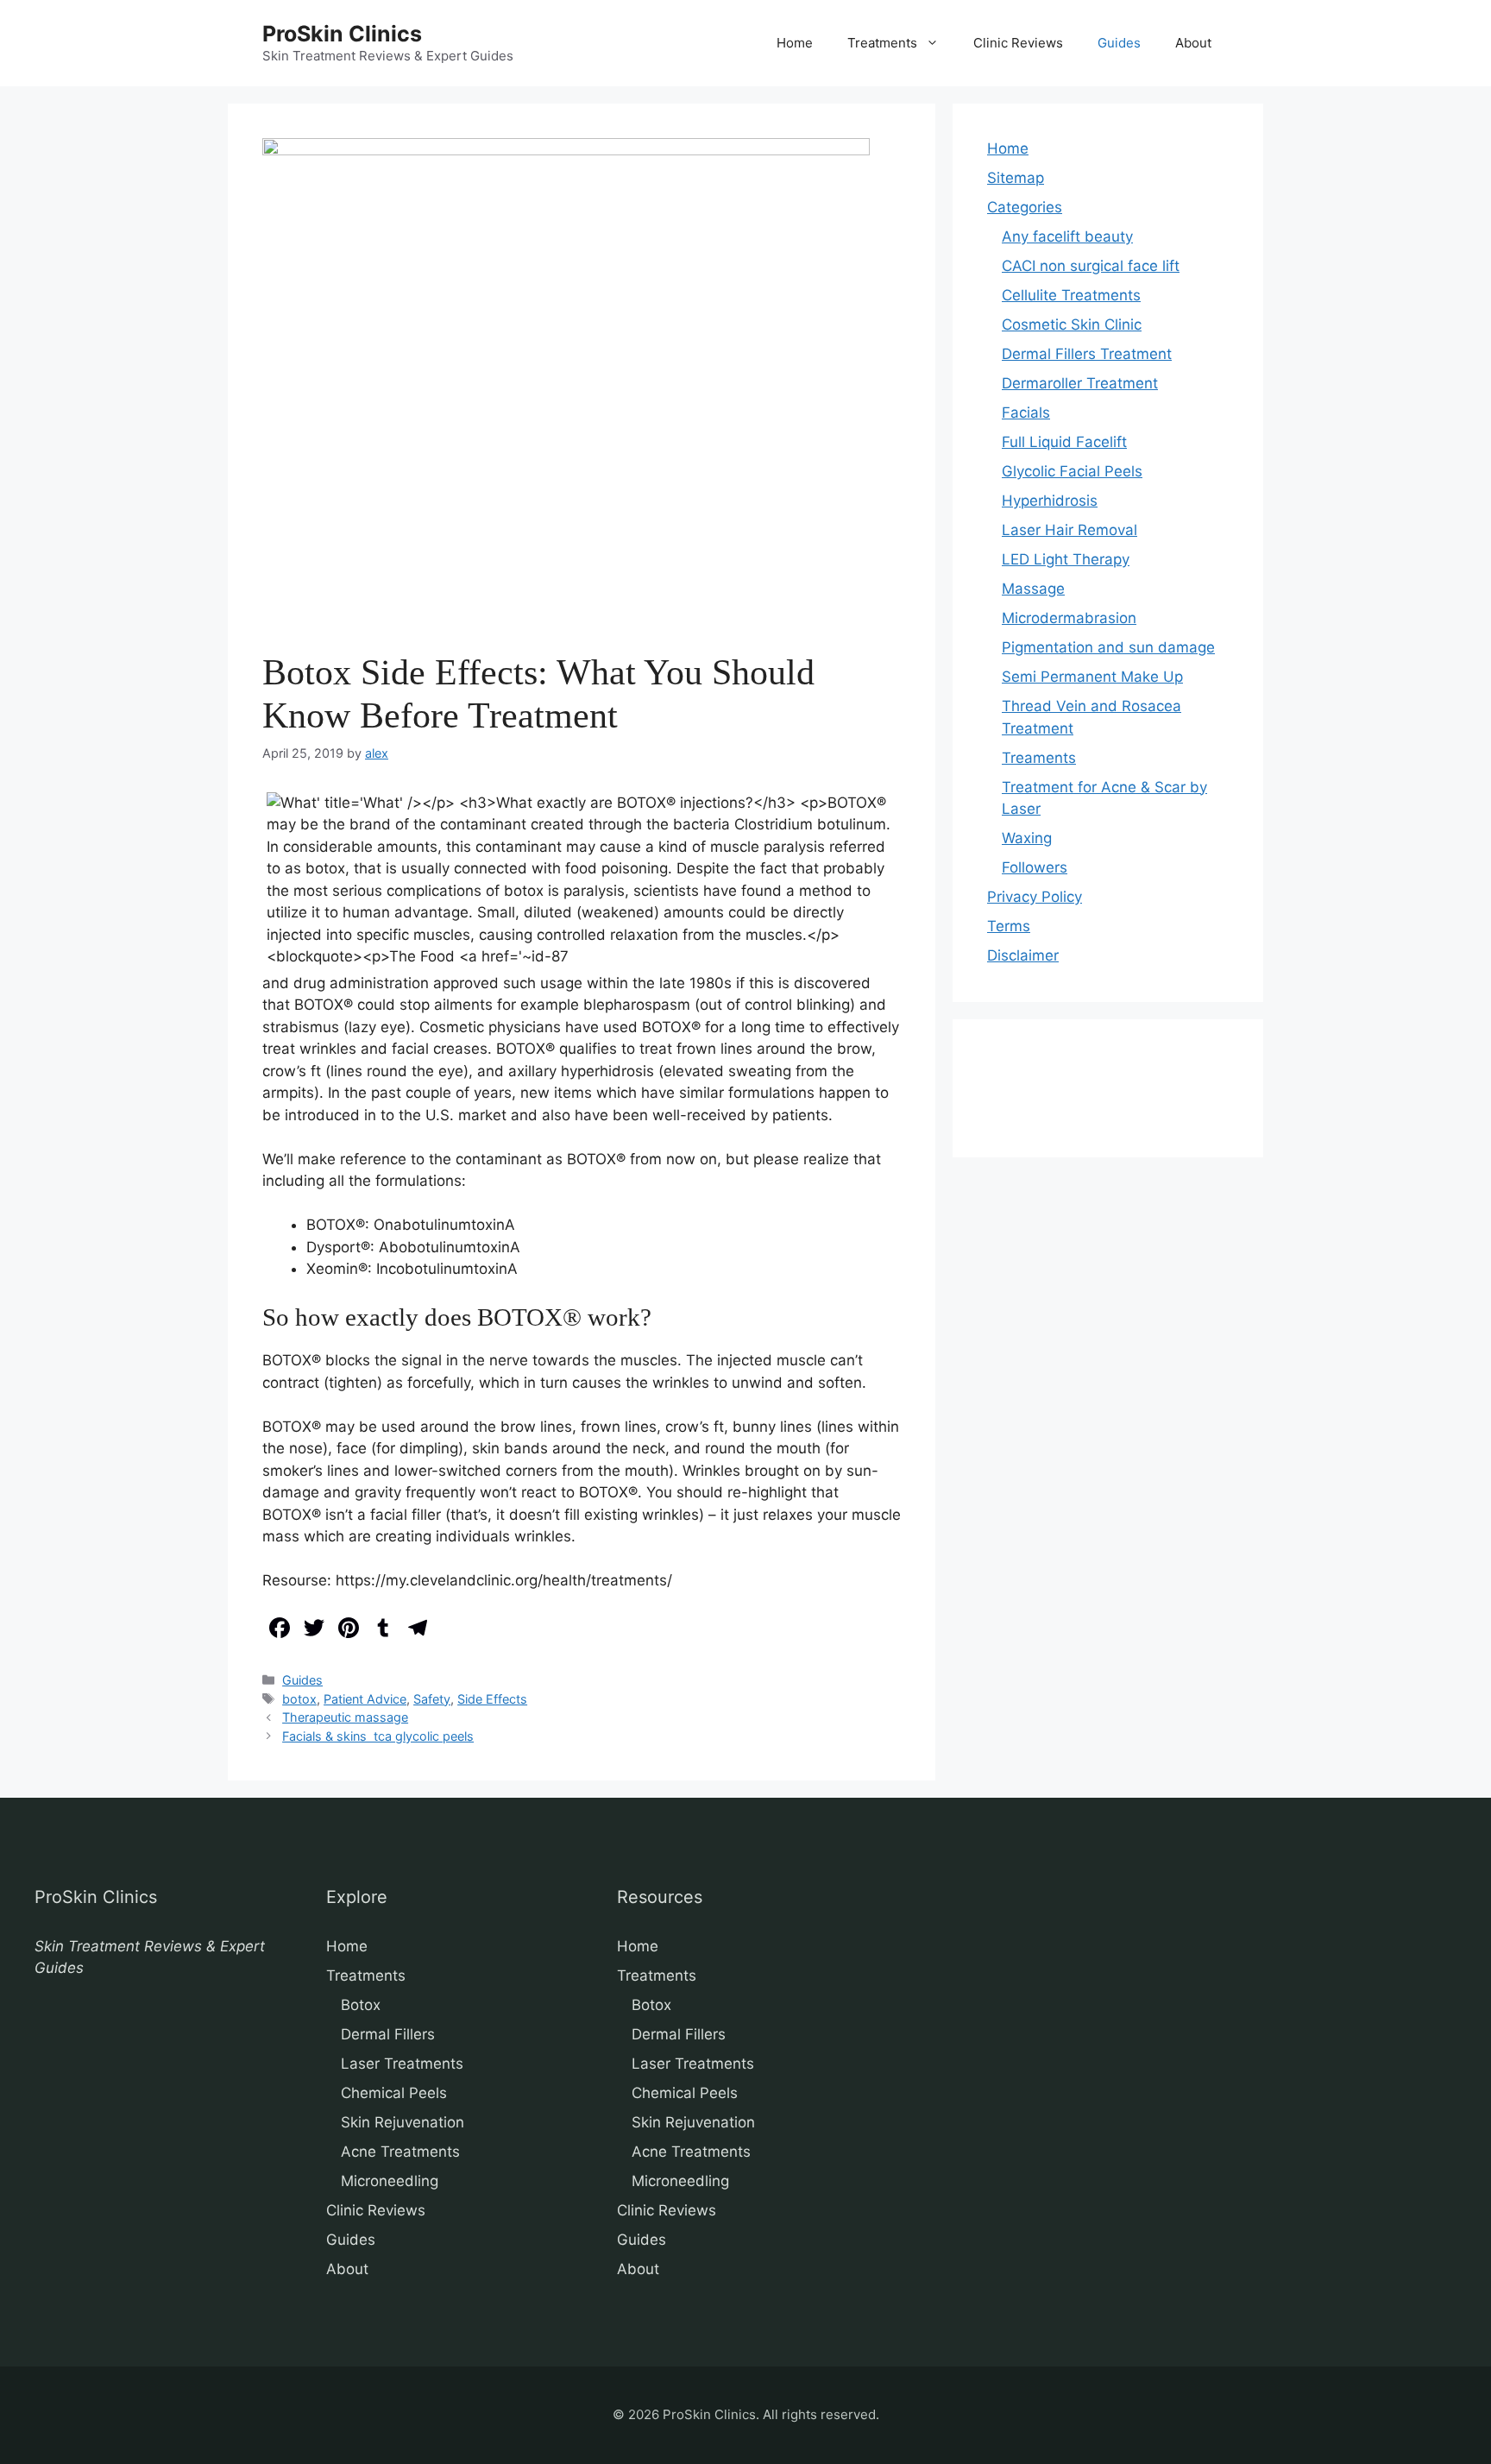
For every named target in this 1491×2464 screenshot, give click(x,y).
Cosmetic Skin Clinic (1072, 325)
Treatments (882, 43)
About (1193, 43)
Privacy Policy (1035, 897)
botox (299, 1699)
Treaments (1039, 758)
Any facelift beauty (1067, 236)
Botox (361, 2005)
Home (795, 43)
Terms (1009, 926)
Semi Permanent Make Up (1092, 677)
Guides (1119, 43)
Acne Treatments (400, 2152)
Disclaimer (1023, 955)
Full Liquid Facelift (1064, 442)
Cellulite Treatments (1071, 295)
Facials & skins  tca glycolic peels (378, 1736)
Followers (1035, 867)
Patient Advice (365, 1699)
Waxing (1027, 838)
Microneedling (390, 2181)
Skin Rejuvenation (403, 2122)
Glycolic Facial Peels (1072, 471)
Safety (432, 1699)
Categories (1025, 207)
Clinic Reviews (1018, 43)
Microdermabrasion (1069, 618)
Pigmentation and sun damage (1108, 647)
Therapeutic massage (345, 1717)
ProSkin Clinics (342, 34)
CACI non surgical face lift (1091, 266)
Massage (1033, 589)
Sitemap (1016, 178)
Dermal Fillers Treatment (1087, 354)
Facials (1026, 413)
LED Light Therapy (1066, 559)
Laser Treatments (402, 2064)
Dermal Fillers (388, 2034)
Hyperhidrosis (1050, 501)
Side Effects (492, 1699)
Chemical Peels (394, 2093)
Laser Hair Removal (1069, 530)
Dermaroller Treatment (1080, 383)
